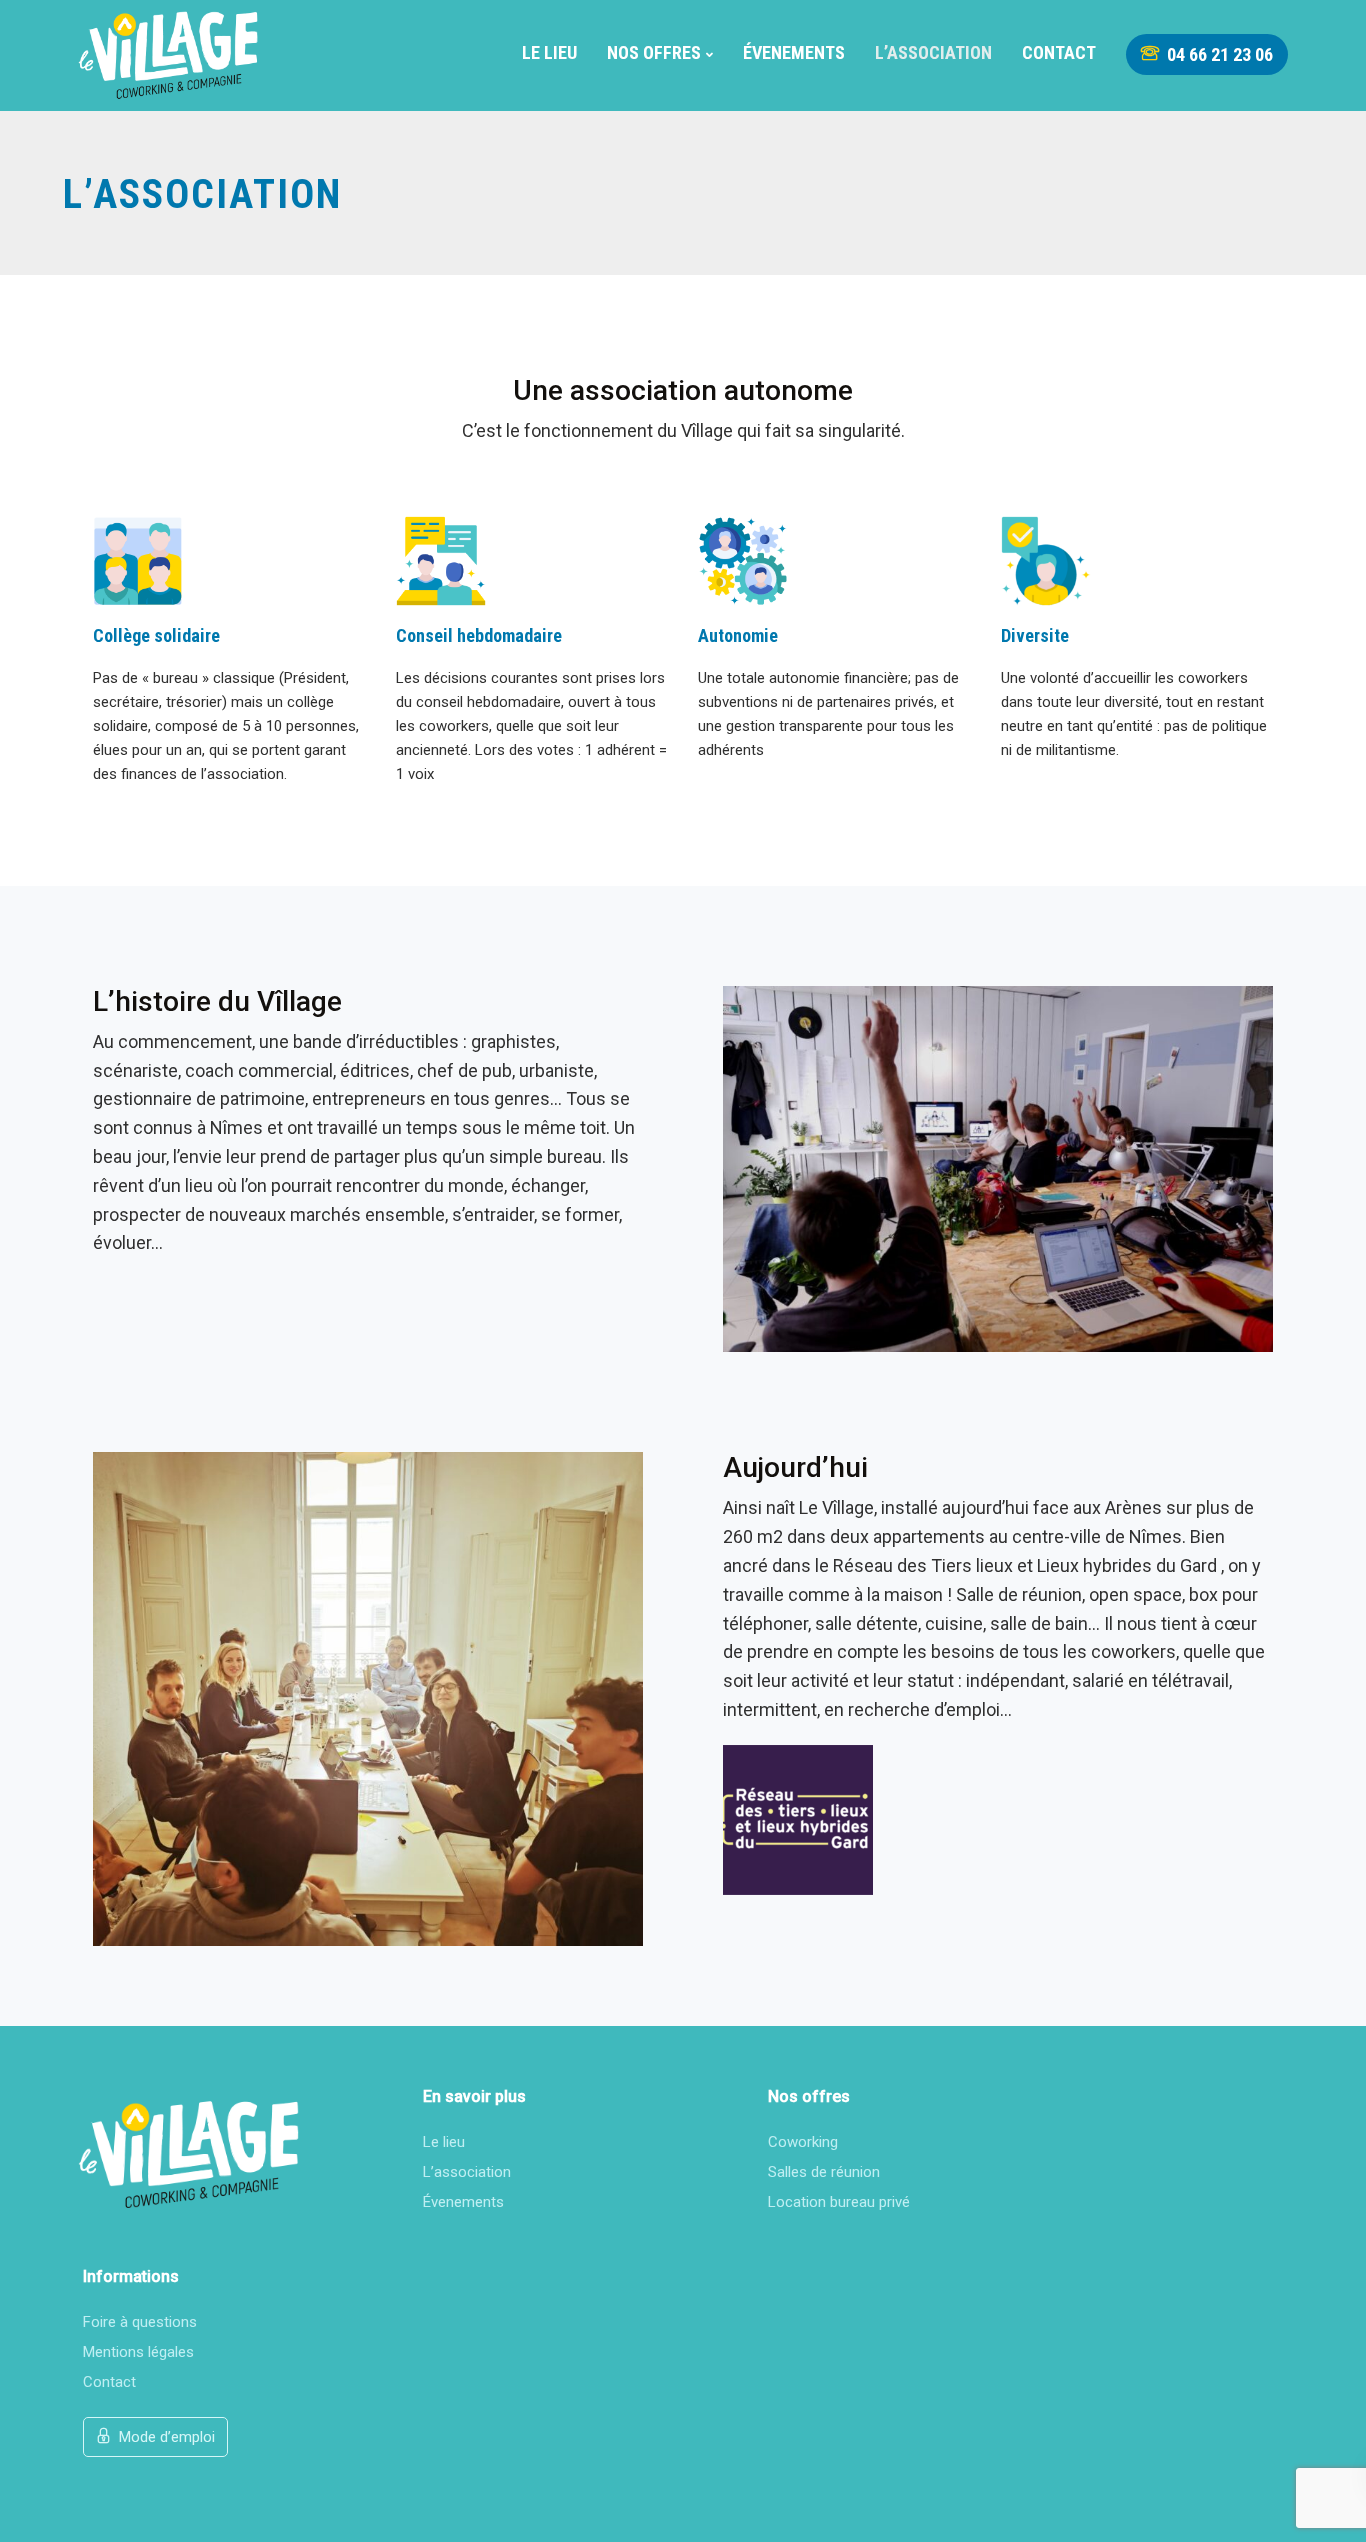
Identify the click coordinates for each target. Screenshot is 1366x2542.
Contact (1059, 52)
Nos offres (654, 52)
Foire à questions (140, 2322)
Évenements (794, 52)
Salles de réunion (824, 2172)
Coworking (803, 2142)
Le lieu (549, 52)
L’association (933, 52)
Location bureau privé (839, 2202)
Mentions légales (138, 2352)
